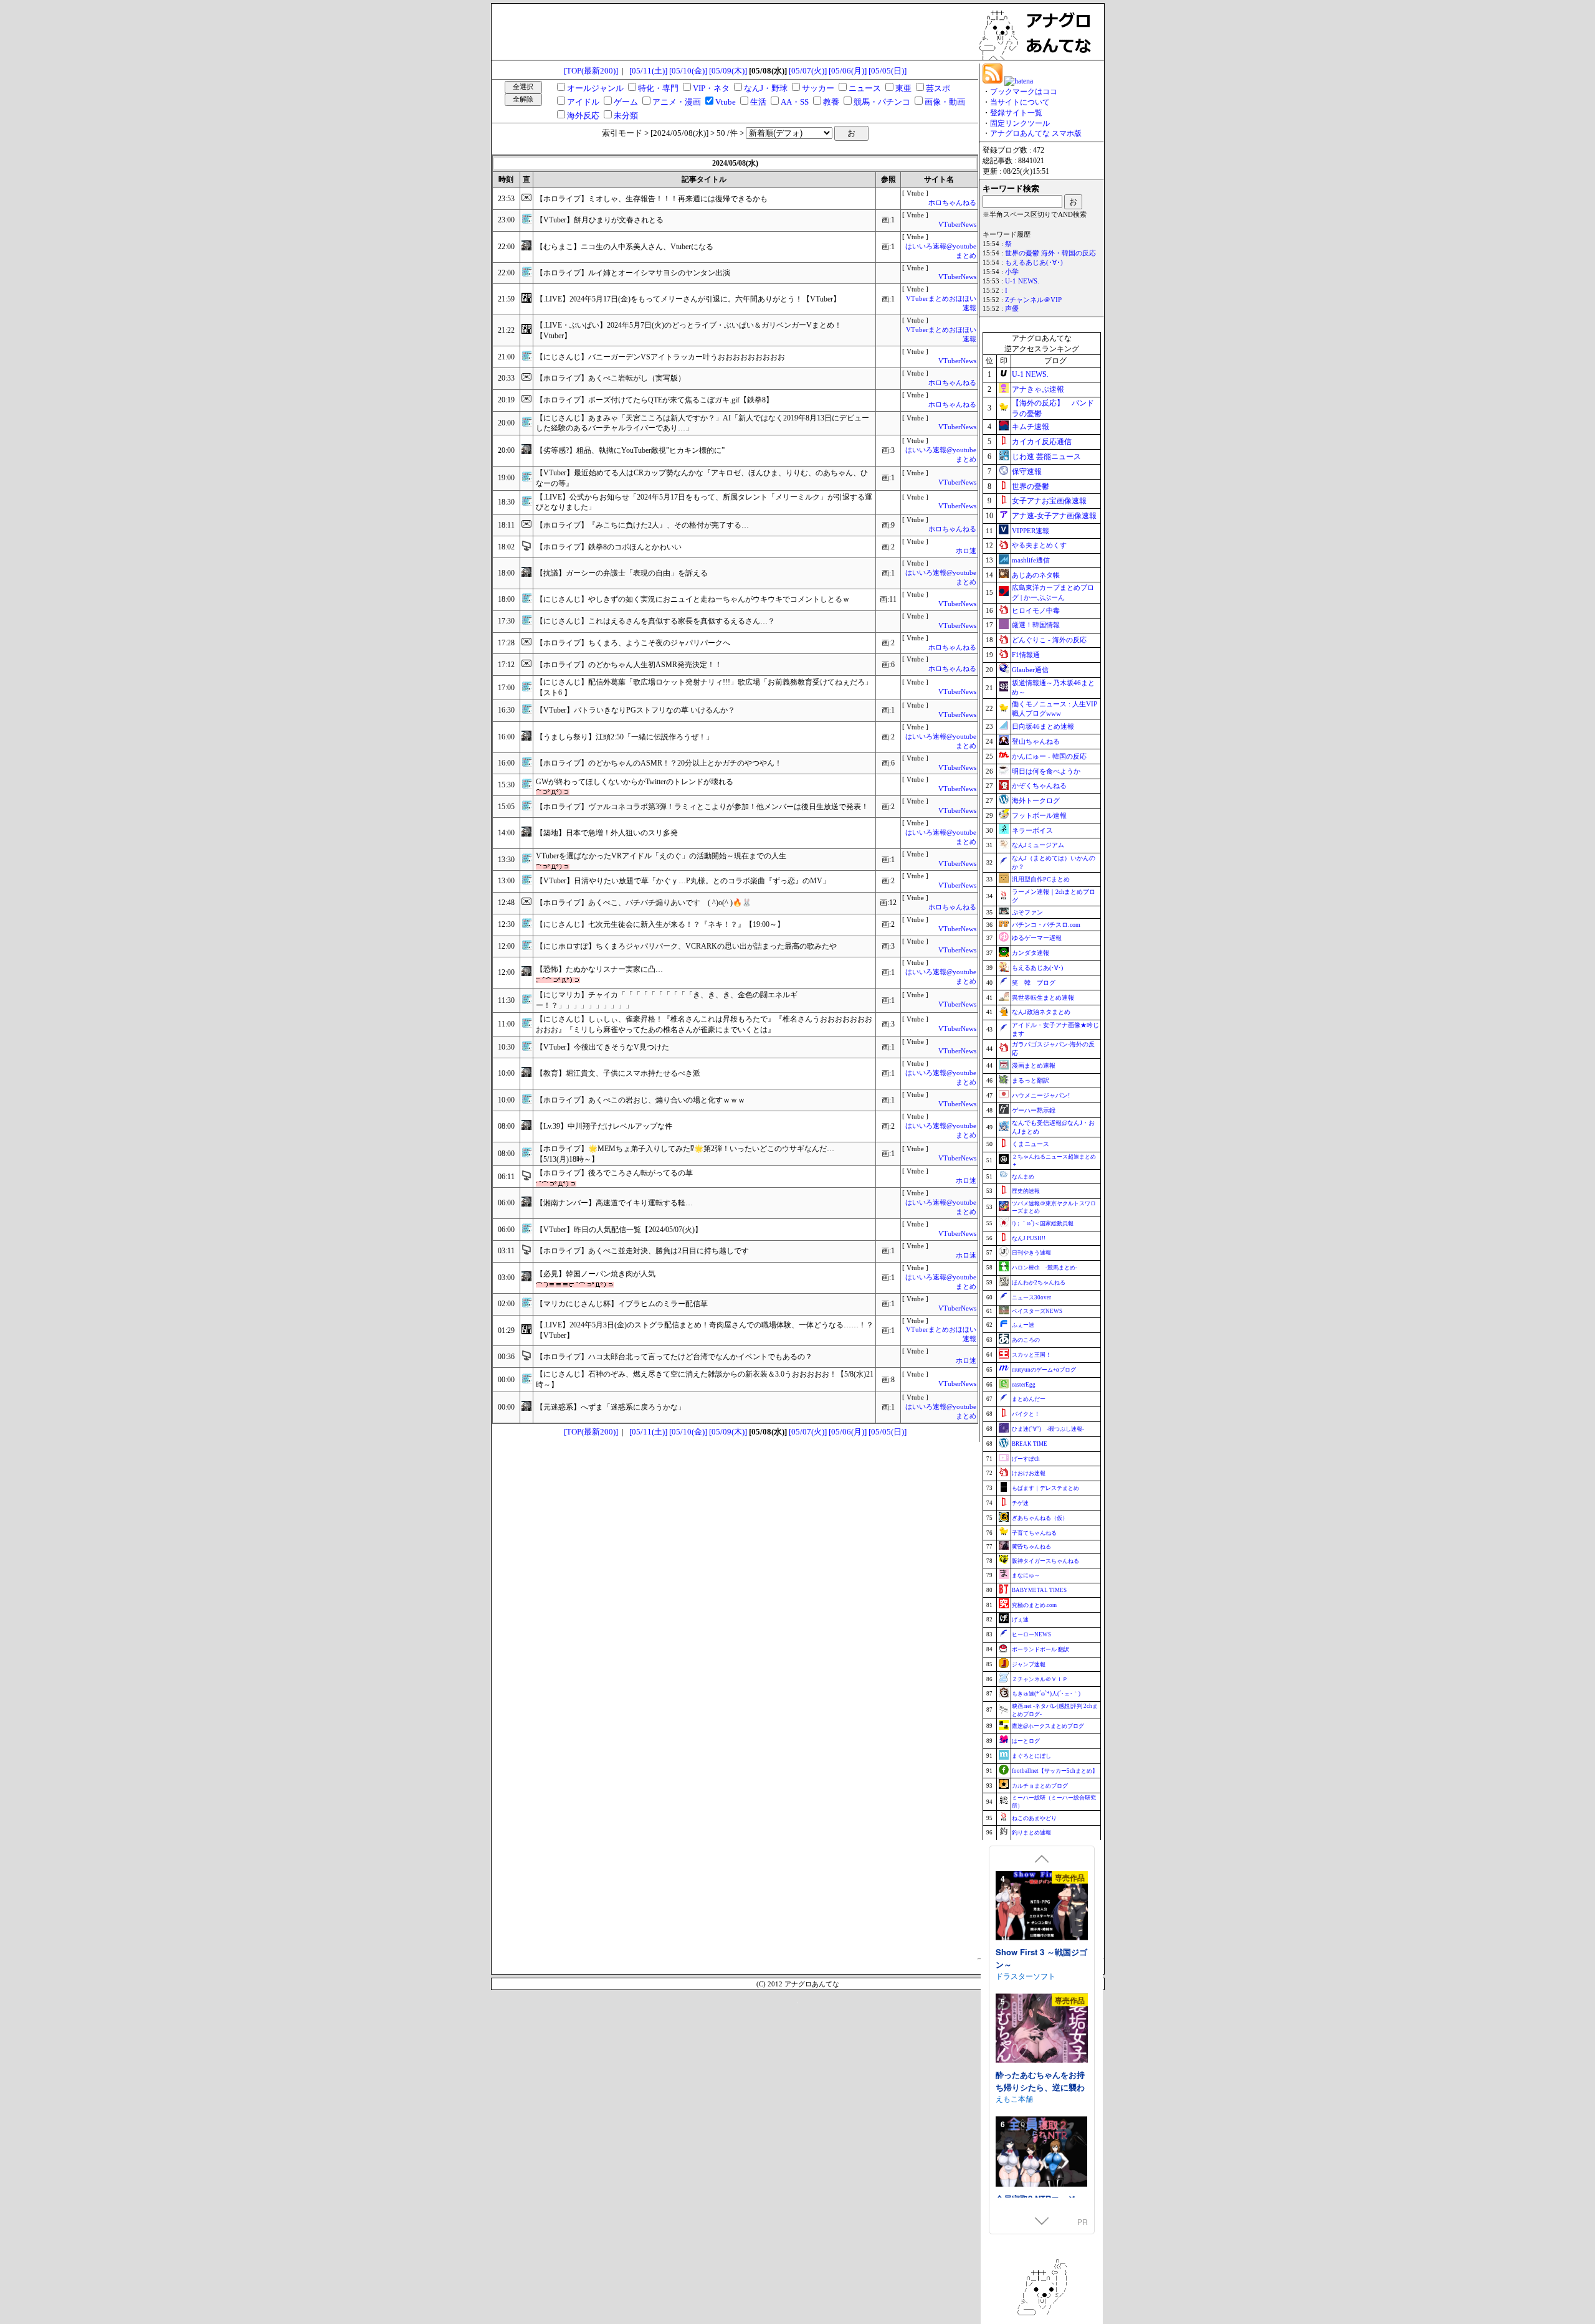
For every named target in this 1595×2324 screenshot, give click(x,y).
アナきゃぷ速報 (1038, 389)
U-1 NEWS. (1022, 281)
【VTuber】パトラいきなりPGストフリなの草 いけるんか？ (636, 710)
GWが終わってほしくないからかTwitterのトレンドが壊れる (635, 782)
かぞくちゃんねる (1039, 785)
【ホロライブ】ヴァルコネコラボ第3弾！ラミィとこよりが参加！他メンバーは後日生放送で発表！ (702, 807)
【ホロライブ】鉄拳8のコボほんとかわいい (609, 547)
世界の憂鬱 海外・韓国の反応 (1050, 253)
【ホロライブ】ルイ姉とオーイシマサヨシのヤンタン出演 (633, 273)
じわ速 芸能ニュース (1046, 457)
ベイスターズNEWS (1037, 1311)
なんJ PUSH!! (1029, 1238)
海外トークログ (1036, 800)
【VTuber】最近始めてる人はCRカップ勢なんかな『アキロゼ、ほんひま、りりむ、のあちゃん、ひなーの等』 (702, 478)
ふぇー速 (1023, 1325)
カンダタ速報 (1031, 953)
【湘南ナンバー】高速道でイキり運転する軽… (614, 1203)
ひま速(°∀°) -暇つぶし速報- (1048, 1429)
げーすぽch (1026, 1459)
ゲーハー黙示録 (1034, 1110)
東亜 (903, 88)
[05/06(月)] (848, 71)
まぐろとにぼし (1031, 1756)
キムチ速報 (1031, 427)
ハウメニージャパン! (1041, 1095)
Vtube (726, 102)
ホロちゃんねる (952, 203)
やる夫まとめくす (1039, 545)
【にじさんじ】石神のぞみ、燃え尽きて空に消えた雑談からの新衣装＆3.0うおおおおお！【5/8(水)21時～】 (705, 1379)
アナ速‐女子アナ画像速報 (1054, 516)
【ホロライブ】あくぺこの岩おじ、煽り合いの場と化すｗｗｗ (640, 1100)
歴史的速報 (1026, 1191)
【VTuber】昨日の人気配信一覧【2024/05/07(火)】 (619, 1230)
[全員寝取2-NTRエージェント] (1042, 2153)
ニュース (865, 88)
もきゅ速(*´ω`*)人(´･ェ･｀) (1046, 1694)
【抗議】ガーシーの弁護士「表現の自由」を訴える (622, 573)
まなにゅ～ (1026, 1575)
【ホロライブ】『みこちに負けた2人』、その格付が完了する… (642, 525)
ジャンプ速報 (1029, 1664)
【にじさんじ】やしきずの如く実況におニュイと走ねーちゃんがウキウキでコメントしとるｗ (693, 599)
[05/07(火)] (808, 71)
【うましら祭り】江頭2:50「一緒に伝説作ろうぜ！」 (625, 737)
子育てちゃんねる (1034, 1533)
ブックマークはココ (1024, 92)
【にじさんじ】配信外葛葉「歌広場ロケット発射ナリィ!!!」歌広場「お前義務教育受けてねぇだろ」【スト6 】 (704, 687)
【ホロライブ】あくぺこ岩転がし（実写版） (611, 378)
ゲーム (626, 102)
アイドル (583, 102)
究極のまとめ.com (1034, 1605)
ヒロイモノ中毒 (1036, 610)
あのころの (1026, 1340)
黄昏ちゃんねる (1031, 1547)
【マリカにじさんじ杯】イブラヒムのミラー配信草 (622, 1304)
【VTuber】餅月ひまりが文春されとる (600, 220)
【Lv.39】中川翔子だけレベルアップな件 (604, 1126)
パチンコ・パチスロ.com (1046, 925)
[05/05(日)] (888, 71)
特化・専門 (658, 88)
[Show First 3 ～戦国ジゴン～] (1042, 1907)
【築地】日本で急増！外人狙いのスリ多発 (607, 833)
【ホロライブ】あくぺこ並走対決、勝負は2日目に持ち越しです (642, 1251)
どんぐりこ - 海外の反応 (1049, 640)
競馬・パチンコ (882, 102)
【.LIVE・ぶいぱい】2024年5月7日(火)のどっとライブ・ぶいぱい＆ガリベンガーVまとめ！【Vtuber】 (689, 330)
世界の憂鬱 (1031, 486)
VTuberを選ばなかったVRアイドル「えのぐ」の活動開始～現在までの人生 (661, 856)
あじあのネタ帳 (1036, 575)
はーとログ (1026, 1741)
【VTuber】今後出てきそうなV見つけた (602, 1047)
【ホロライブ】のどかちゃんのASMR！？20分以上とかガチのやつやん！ (659, 763)
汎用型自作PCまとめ (1041, 879)
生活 (758, 102)
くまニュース (1031, 1144)
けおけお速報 (1029, 1473)
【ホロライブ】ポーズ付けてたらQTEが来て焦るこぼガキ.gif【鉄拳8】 (655, 400)
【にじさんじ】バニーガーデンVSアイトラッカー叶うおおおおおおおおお (660, 357)
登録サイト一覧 (1016, 113)
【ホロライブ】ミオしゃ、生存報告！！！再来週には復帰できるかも (652, 199)
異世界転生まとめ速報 (1043, 998)
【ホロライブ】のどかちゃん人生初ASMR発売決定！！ (629, 665)
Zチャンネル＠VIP (1033, 300)
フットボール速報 (1039, 815)
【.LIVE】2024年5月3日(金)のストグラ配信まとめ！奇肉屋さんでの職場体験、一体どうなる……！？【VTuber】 (705, 1330)
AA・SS (795, 102)
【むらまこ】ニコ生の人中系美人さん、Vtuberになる (625, 247)
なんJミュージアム (1038, 845)
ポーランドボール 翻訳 (1040, 1649)
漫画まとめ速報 (1034, 1065)
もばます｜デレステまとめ (1045, 1488)
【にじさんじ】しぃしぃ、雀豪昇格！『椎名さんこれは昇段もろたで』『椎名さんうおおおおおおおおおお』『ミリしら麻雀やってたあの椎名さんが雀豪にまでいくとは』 (704, 1024)
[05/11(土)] (648, 71)
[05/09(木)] (728, 71)
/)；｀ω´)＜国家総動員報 (1043, 1223)
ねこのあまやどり (1034, 1818)
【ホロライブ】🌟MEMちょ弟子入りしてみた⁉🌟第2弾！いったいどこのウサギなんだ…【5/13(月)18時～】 (685, 1154)
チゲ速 (1020, 1503)
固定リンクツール (1020, 123)
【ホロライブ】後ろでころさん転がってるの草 (614, 1173)
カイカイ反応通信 (1042, 442)
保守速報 (1027, 472)
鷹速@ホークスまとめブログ (1048, 1726)
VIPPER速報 (1031, 531)
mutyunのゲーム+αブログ (1044, 1370)
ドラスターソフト (1026, 1975)
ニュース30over (1031, 1297)
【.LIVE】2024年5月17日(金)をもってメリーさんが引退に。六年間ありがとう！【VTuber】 (688, 299)
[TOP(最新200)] (591, 71)
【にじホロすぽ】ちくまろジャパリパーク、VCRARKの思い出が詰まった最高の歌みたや (686, 946)
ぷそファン (1027, 912)
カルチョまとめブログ (1040, 1786)
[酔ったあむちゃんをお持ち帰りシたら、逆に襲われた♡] (1042, 2030)
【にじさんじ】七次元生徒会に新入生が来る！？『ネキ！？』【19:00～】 (660, 924)
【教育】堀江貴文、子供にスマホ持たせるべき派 (618, 1073)
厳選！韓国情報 (1036, 625)
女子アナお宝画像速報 (1049, 501)
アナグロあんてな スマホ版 (1036, 133)
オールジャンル (595, 88)
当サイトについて (1020, 102)
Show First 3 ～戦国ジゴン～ (1041, 1958)
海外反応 (583, 116)
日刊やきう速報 (1031, 1253)
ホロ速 (966, 551)
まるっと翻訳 (1031, 1080)
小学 (1012, 272)
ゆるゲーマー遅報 (1037, 938)
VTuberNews (957, 225)
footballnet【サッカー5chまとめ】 (1055, 1771)
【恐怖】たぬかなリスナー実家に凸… (599, 969)
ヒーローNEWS (1031, 1634)
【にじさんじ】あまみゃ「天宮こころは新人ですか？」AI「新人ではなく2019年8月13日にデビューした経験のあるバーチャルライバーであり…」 (702, 423)
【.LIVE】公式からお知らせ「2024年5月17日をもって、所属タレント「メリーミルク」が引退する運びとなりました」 (704, 502)
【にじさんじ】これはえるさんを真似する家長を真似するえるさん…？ (655, 621)
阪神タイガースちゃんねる (1045, 1561)
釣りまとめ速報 (1031, 1833)
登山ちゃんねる (1036, 741)
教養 (831, 102)
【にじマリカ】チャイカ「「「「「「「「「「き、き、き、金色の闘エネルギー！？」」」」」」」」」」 (667, 1000)
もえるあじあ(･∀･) (1034, 263)
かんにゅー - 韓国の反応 (1049, 756)
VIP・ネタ (711, 88)
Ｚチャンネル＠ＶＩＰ (1040, 1679)
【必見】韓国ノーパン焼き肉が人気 (596, 1274)
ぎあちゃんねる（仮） (1040, 1518)
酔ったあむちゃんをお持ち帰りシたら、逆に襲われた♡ (1040, 2087)
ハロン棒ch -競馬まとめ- (1045, 1268)
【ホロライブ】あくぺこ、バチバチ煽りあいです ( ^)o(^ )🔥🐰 (644, 903)
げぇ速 (1020, 1620)
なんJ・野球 (766, 88)
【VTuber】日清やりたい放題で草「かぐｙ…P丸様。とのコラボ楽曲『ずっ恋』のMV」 (683, 881)
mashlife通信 (1031, 560)
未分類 (626, 116)
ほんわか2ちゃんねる (1039, 1283)
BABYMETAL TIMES (1039, 1590)
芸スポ (938, 88)
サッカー (818, 88)
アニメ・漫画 (677, 102)
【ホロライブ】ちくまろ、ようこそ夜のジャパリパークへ (633, 643)
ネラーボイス (1032, 830)
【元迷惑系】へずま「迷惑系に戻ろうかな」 (611, 1407)
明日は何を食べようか (1046, 771)
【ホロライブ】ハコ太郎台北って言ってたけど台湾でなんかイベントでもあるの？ (674, 1357)
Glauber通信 (1030, 670)
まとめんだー (1029, 1399)
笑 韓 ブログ (1034, 983)
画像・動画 (945, 102)
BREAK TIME (1030, 1444)
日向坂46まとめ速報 (1043, 726)
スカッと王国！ (1031, 1355)
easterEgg (1024, 1385)
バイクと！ (1026, 1414)
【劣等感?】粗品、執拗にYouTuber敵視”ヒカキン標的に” (630, 450)
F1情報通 (1026, 655)
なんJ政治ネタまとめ (1041, 1012)
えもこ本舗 (1014, 2098)
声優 (1012, 309)
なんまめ (1023, 1177)
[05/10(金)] (688, 71)
